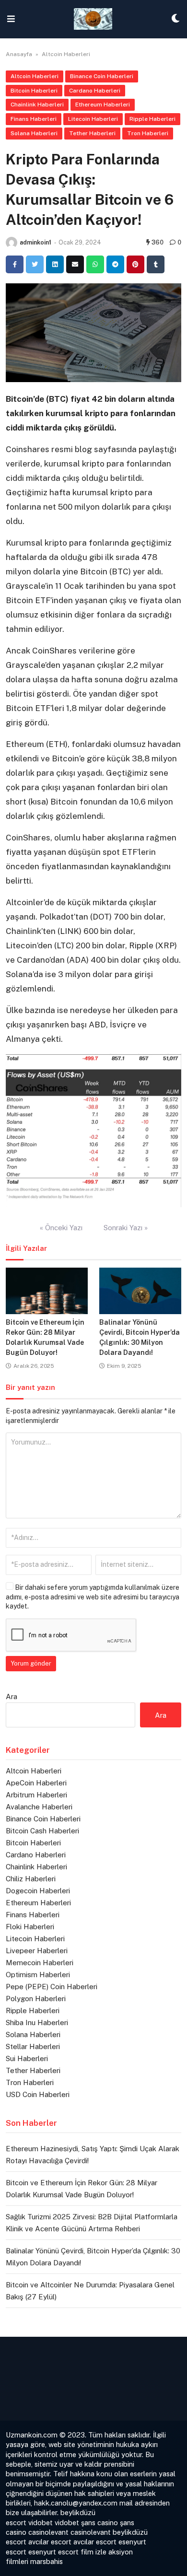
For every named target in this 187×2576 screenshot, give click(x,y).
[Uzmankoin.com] (93, 19)
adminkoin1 (35, 242)
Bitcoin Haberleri (34, 91)
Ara (12, 1696)
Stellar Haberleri (33, 2046)
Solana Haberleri (34, 133)
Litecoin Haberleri (93, 119)
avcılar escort (50, 2542)
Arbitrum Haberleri (36, 1795)
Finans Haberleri (34, 119)
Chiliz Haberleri (31, 1879)
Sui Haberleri (27, 2058)
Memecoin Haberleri (40, 1963)
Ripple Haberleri (152, 119)
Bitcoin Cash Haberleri (42, 1831)
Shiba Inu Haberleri (37, 2022)
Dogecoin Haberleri (38, 1891)
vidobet (41, 2523)
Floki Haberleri (30, 1927)
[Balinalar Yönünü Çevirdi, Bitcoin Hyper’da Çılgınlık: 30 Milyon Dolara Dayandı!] (140, 1291)
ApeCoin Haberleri (36, 1783)
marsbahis (47, 2561)
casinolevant (48, 2532)
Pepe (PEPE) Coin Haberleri (52, 1987)
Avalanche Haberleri (39, 1807)
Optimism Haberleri (38, 1975)
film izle (93, 2552)
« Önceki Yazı (61, 1228)
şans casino (99, 2523)
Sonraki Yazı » (126, 1228)
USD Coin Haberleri (38, 2094)
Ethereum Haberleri (103, 105)
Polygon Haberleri (36, 1999)
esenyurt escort (53, 2552)
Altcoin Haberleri (66, 54)
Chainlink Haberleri (37, 105)
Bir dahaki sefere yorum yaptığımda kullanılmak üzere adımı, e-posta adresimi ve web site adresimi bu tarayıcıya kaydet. (93, 1597)
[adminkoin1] (12, 243)
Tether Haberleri (92, 133)
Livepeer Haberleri (37, 1951)
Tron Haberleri (148, 133)
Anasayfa (19, 54)
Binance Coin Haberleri (102, 76)
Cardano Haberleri (95, 91)
